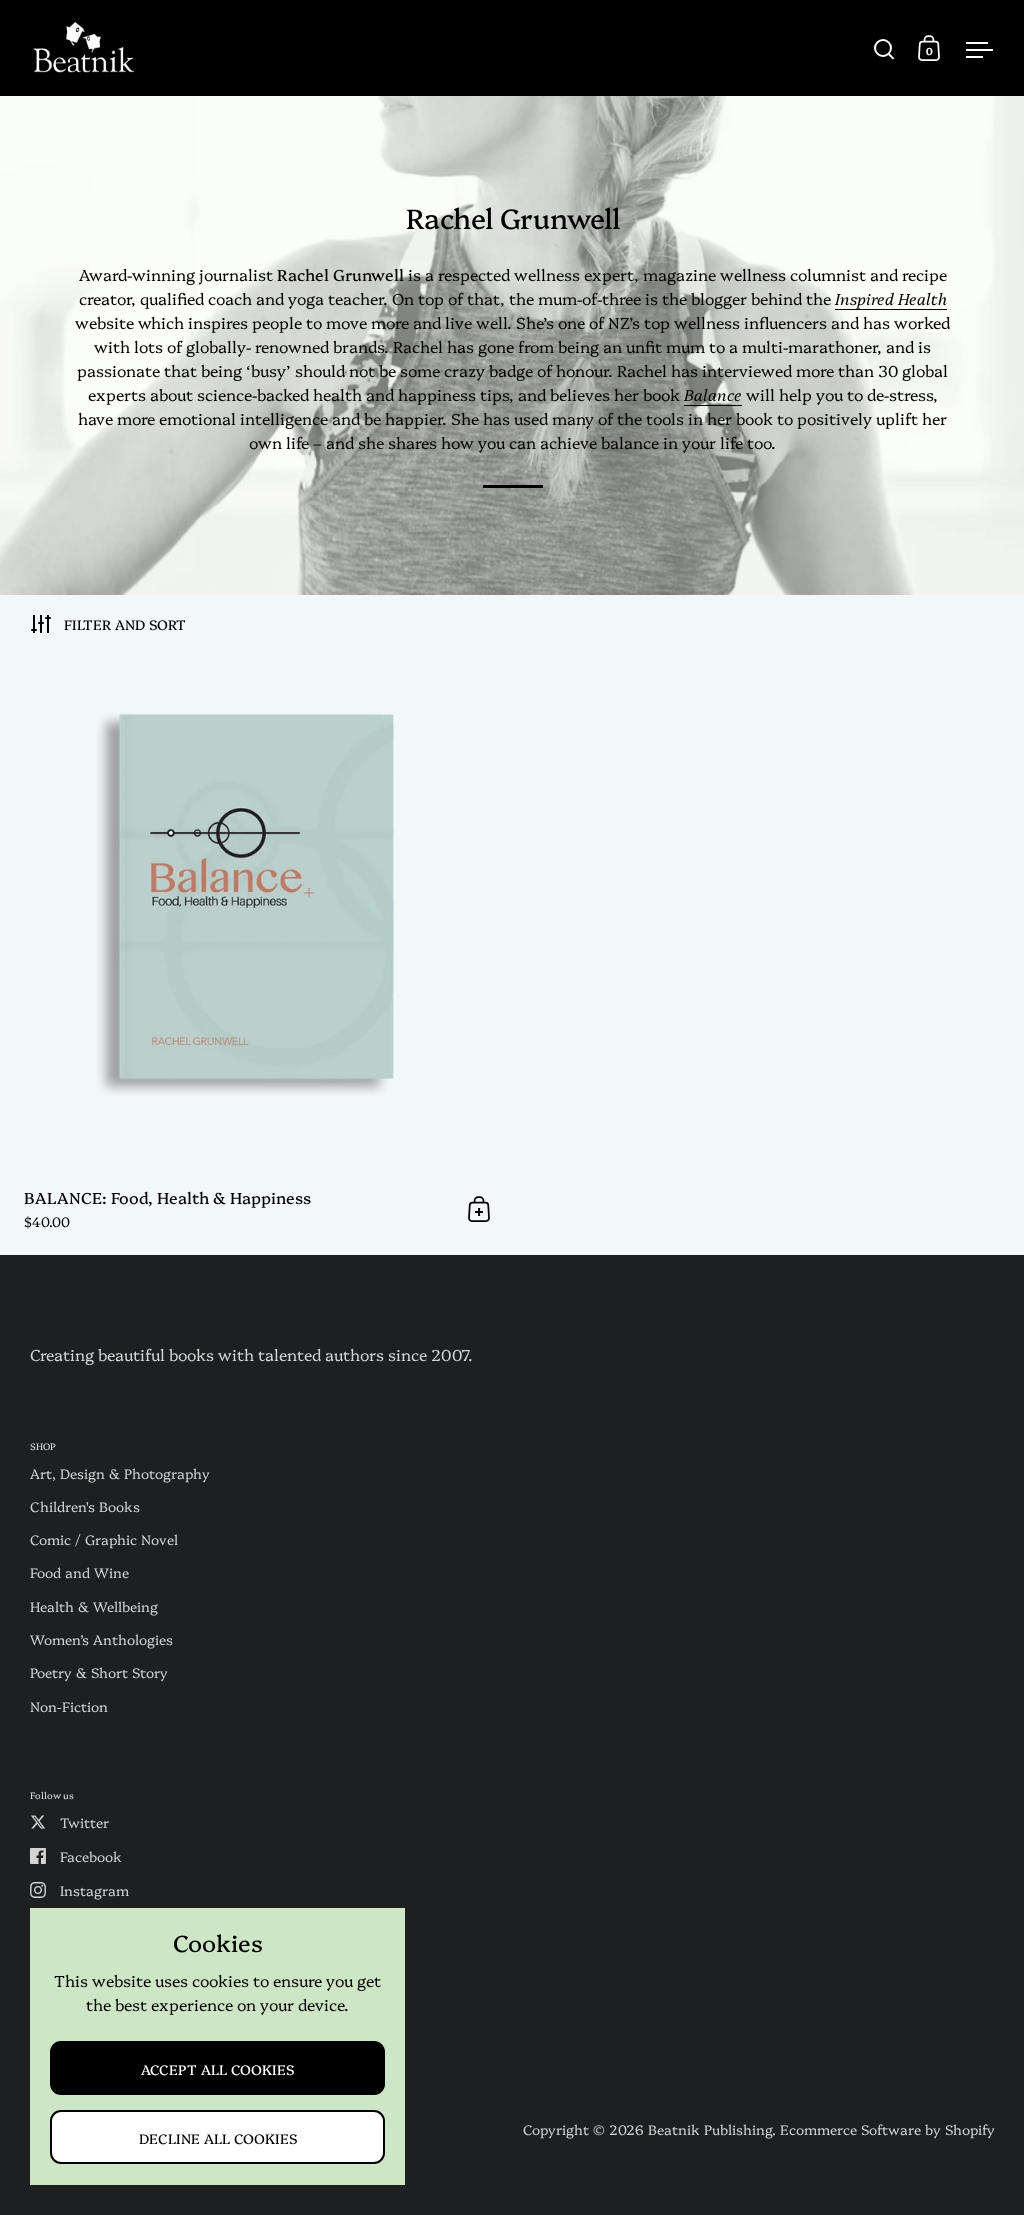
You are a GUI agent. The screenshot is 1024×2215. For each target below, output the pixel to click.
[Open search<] (884, 48)
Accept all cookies (217, 2068)
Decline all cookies (218, 2137)
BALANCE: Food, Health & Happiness (256, 953)
